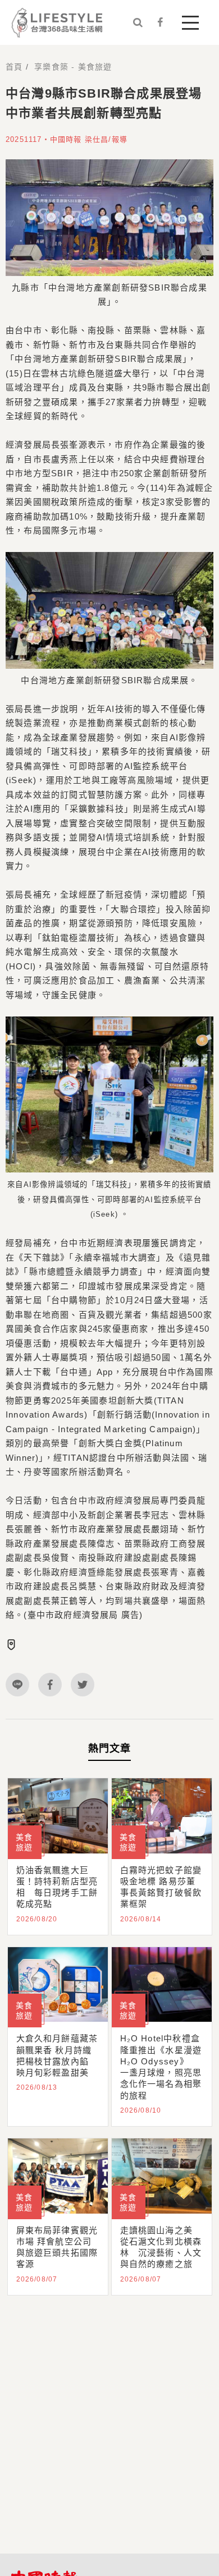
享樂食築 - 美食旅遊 (73, 67)
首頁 (14, 67)
